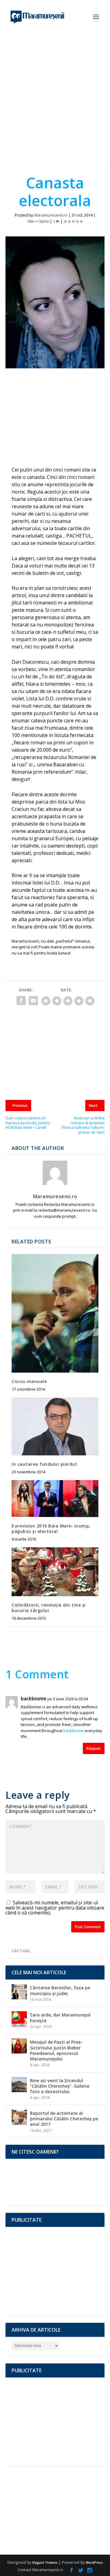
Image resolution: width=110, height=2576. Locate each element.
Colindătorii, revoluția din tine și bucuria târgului (49, 1608)
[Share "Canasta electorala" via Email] (33, 1001)
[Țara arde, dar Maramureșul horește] (19, 2019)
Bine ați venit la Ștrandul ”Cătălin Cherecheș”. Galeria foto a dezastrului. (60, 2086)
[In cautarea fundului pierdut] (55, 1426)
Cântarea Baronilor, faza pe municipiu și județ (60, 1990)
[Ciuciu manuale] (55, 1313)
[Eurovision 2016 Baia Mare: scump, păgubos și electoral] (55, 1498)
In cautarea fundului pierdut (44, 1464)
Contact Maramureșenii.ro (40, 2570)
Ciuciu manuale (29, 1381)
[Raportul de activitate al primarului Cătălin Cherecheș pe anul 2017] (19, 2117)
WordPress (94, 2563)
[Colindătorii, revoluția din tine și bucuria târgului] (55, 1572)
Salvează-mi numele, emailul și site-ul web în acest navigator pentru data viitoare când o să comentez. (55, 1908)
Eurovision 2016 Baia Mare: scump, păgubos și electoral (51, 1529)
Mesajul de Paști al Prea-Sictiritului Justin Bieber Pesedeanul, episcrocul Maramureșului (56, 2050)
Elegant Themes (45, 2563)
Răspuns (94, 1748)
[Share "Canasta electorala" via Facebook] (21, 1001)
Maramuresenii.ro (51, 215)
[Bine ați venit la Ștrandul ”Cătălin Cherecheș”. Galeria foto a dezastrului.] (19, 2085)
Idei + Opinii (38, 221)
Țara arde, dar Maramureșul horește (60, 2018)
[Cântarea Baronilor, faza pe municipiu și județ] (19, 1992)
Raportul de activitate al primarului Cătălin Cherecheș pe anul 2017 (64, 2119)
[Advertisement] (55, 92)
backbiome (34, 1699)
